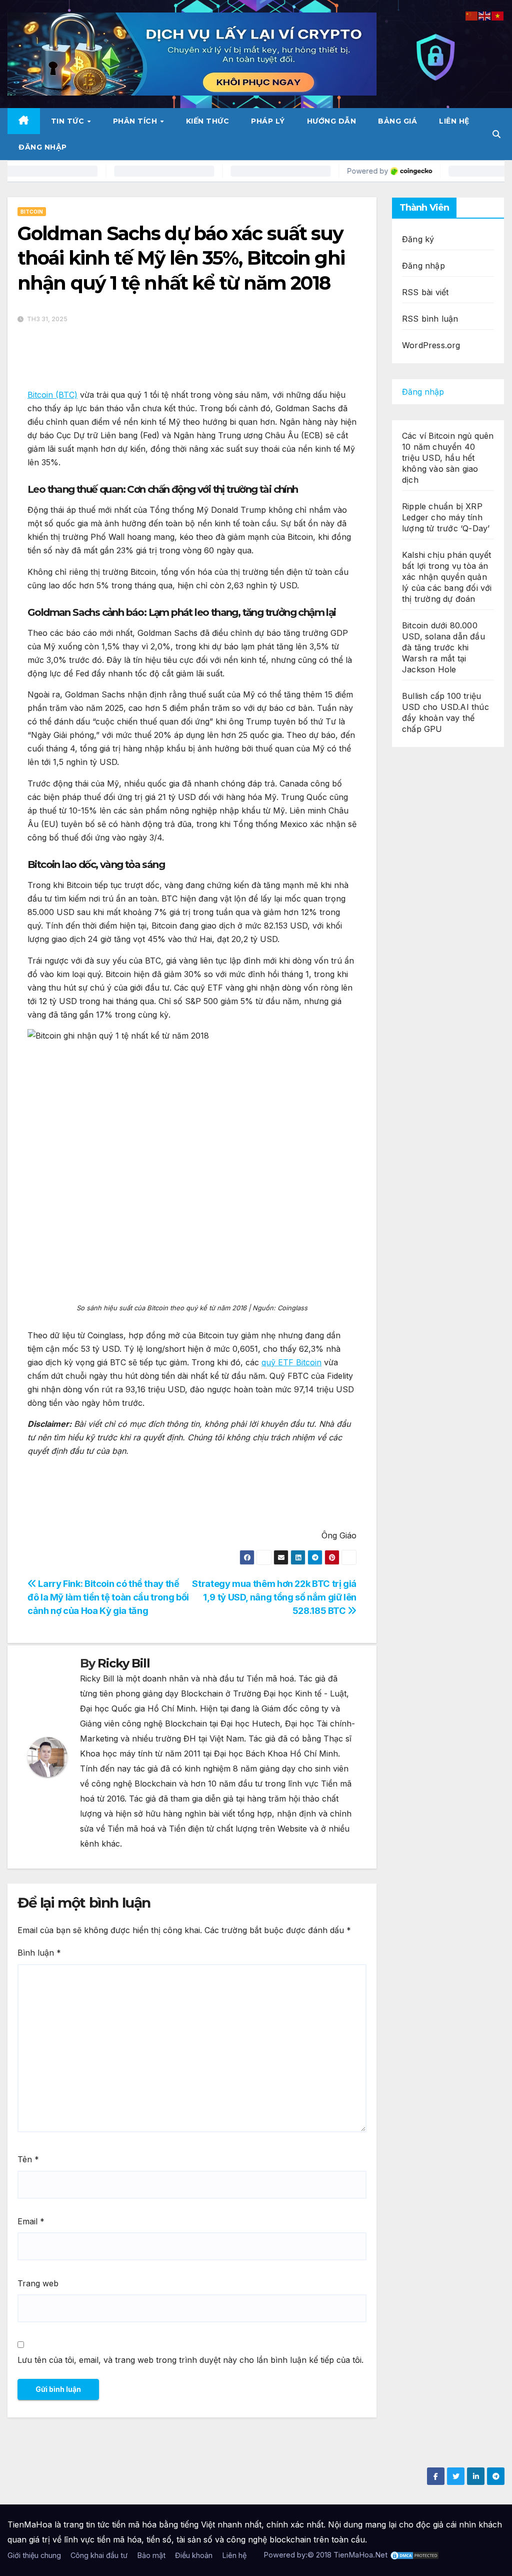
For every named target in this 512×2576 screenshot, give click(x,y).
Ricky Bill (123, 1663)
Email (31, 2221)
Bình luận (39, 1953)
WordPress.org (431, 345)
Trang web (38, 2283)
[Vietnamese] (498, 15)
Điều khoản (194, 2555)
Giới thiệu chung (34, 2555)
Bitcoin (32, 212)
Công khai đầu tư (99, 2555)
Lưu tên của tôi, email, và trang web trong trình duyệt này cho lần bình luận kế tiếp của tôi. (190, 2360)
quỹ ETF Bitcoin (291, 1362)
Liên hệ (454, 121)
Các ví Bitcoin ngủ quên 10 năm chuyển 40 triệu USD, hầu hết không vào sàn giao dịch (448, 458)
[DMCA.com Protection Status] (414, 2555)
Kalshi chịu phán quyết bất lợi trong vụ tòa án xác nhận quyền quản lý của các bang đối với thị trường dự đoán (447, 577)
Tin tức (69, 121)
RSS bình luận (430, 319)
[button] (496, 134)
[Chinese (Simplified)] (472, 15)
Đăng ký (418, 239)
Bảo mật (151, 2555)
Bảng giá (397, 121)
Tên (28, 2159)
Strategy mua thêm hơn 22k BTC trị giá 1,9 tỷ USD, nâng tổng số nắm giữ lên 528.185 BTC (274, 1597)
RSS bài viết (425, 292)
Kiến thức (208, 121)
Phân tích (136, 121)
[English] (485, 15)
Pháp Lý (268, 121)
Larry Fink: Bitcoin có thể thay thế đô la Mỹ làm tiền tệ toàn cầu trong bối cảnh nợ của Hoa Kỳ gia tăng (108, 1597)
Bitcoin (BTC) (52, 395)
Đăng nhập (43, 147)
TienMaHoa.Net (360, 2555)
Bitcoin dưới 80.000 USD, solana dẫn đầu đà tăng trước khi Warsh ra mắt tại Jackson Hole (443, 647)
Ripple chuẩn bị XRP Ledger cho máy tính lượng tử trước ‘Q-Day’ (446, 517)
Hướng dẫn (332, 121)
